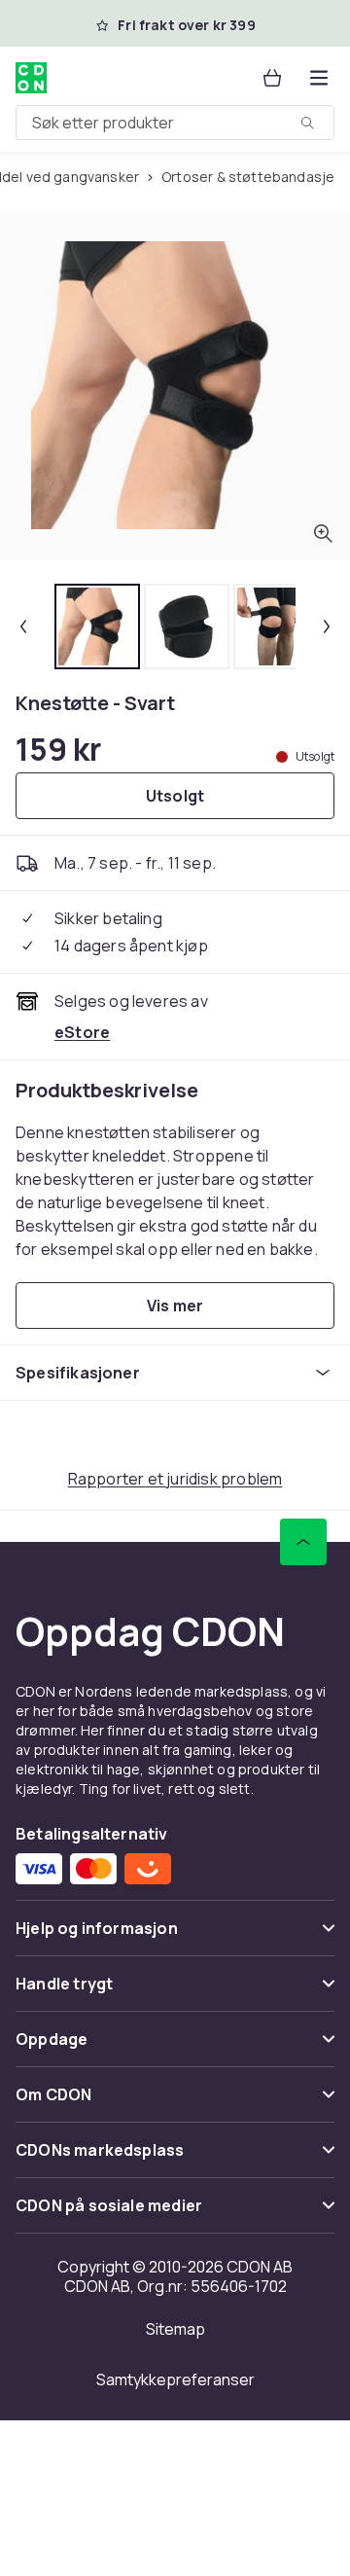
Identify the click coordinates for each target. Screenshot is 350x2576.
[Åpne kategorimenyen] (319, 78)
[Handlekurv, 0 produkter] (272, 78)
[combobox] (175, 123)
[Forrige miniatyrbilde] (23, 626)
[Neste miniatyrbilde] (327, 626)
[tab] (97, 626)
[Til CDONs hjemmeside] (33, 78)
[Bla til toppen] (303, 1542)
